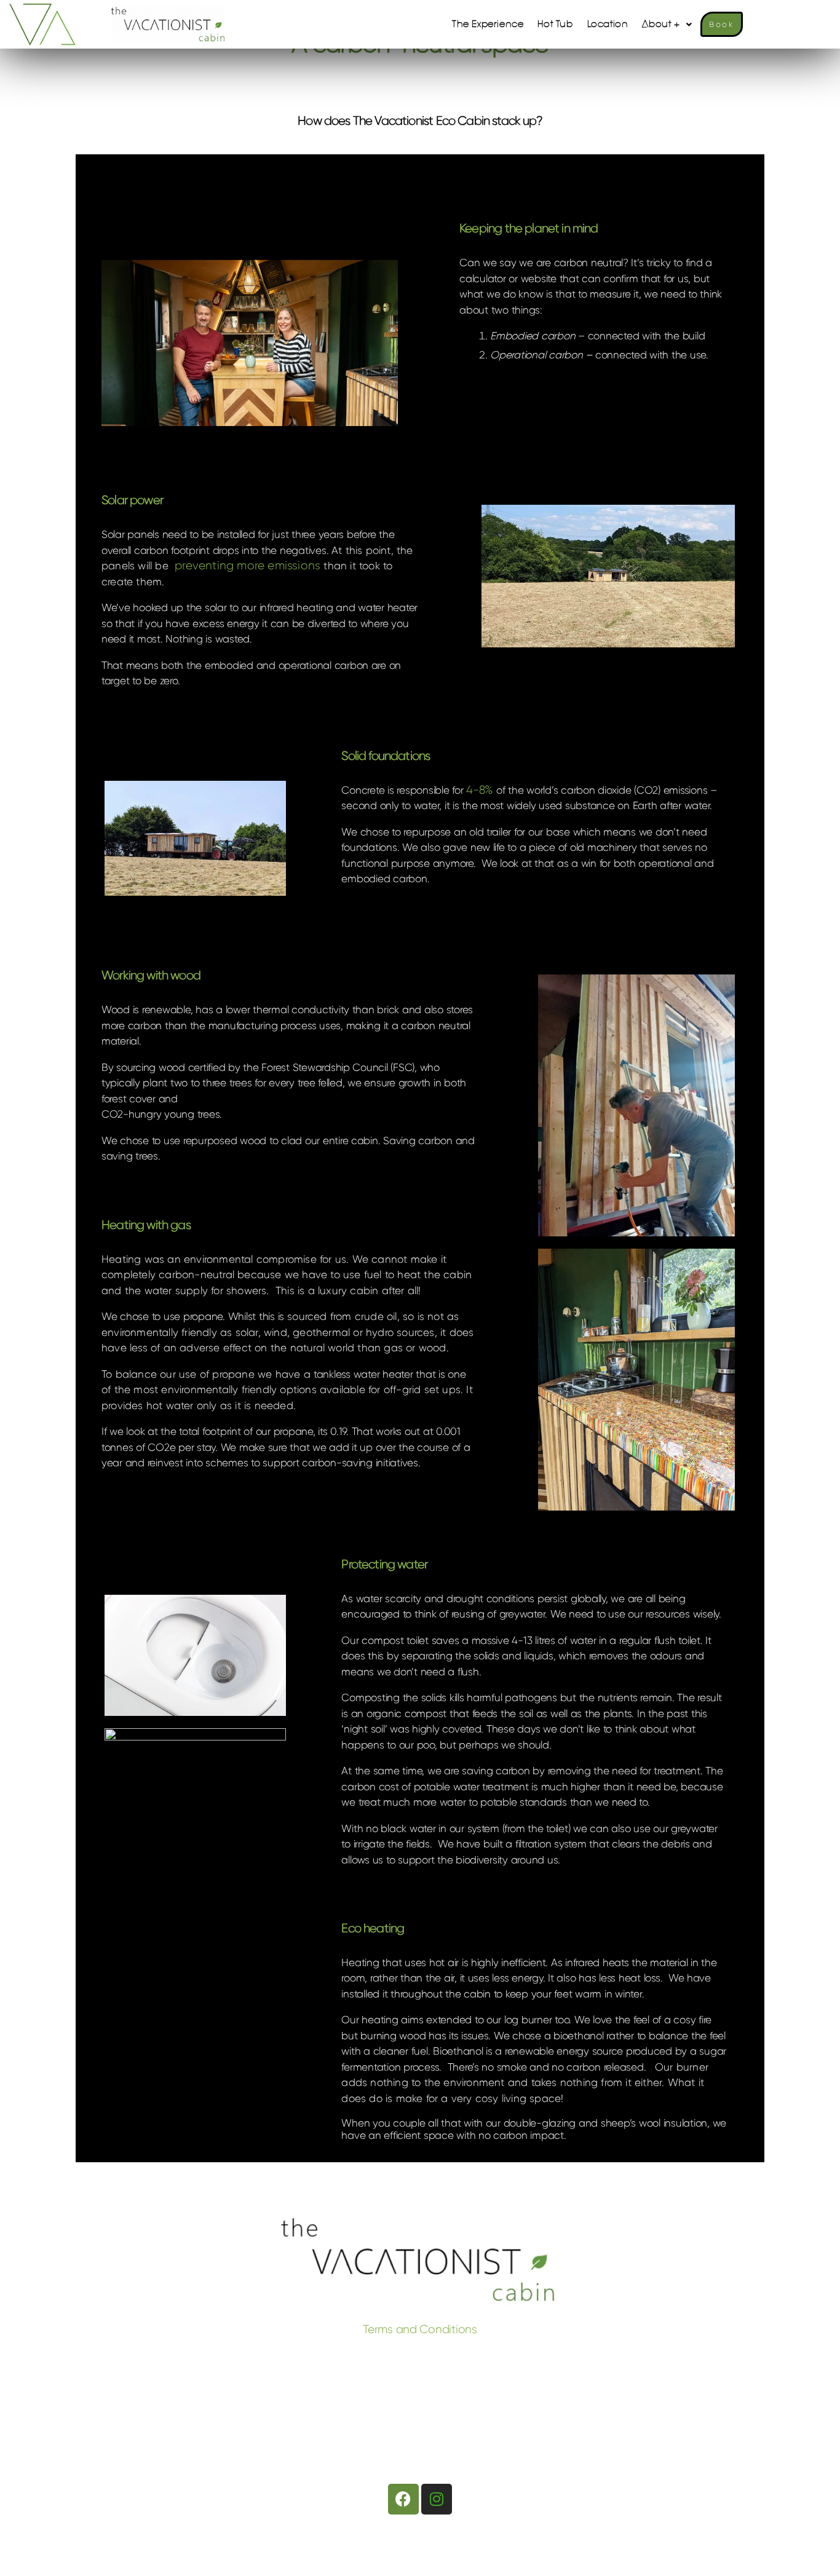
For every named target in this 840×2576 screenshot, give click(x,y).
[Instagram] (437, 2499)
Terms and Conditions (420, 2329)
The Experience (488, 24)
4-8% (480, 790)
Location (608, 24)
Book (721, 24)
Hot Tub (555, 24)
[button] (667, 24)
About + (661, 24)
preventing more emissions (248, 566)
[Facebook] (403, 2499)
